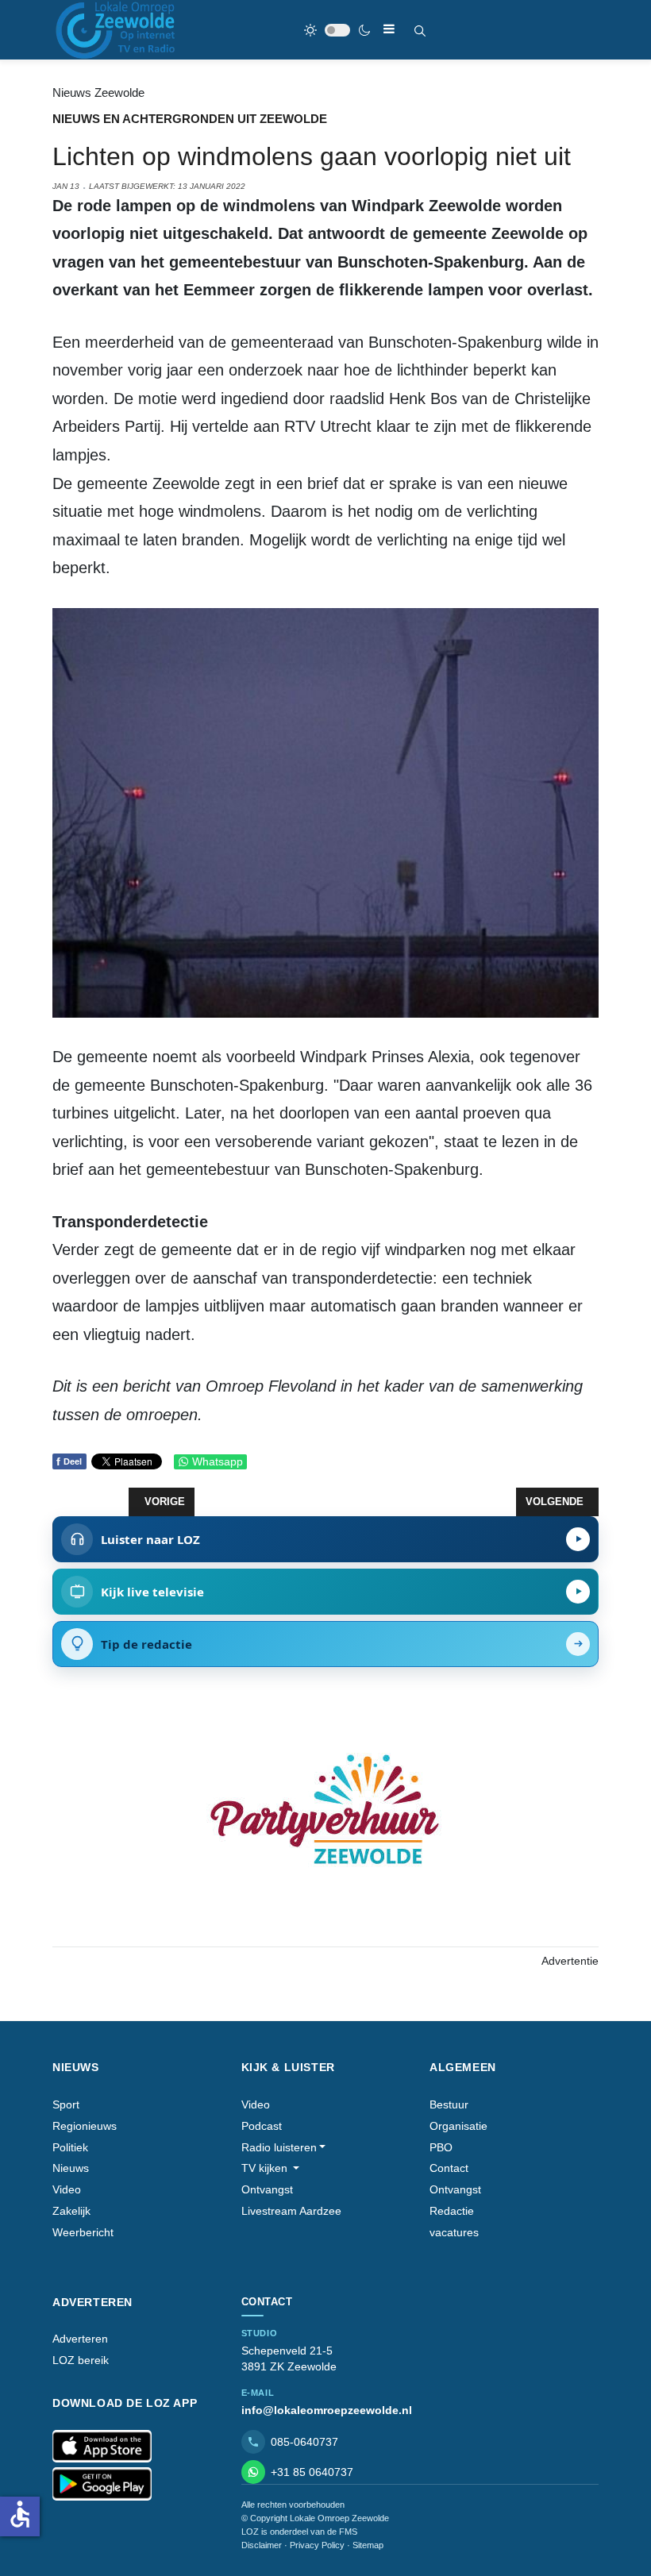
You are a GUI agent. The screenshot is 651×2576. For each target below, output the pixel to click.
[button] (284, 2148)
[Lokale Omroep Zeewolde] (117, 30)
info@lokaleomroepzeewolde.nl (327, 2410)
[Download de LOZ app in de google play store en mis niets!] (102, 2484)
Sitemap (368, 2545)
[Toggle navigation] (389, 29)
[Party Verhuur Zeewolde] (325, 1826)
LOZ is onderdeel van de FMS (299, 2532)
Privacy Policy (317, 2545)
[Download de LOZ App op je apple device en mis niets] (102, 2447)
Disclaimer (262, 2545)
